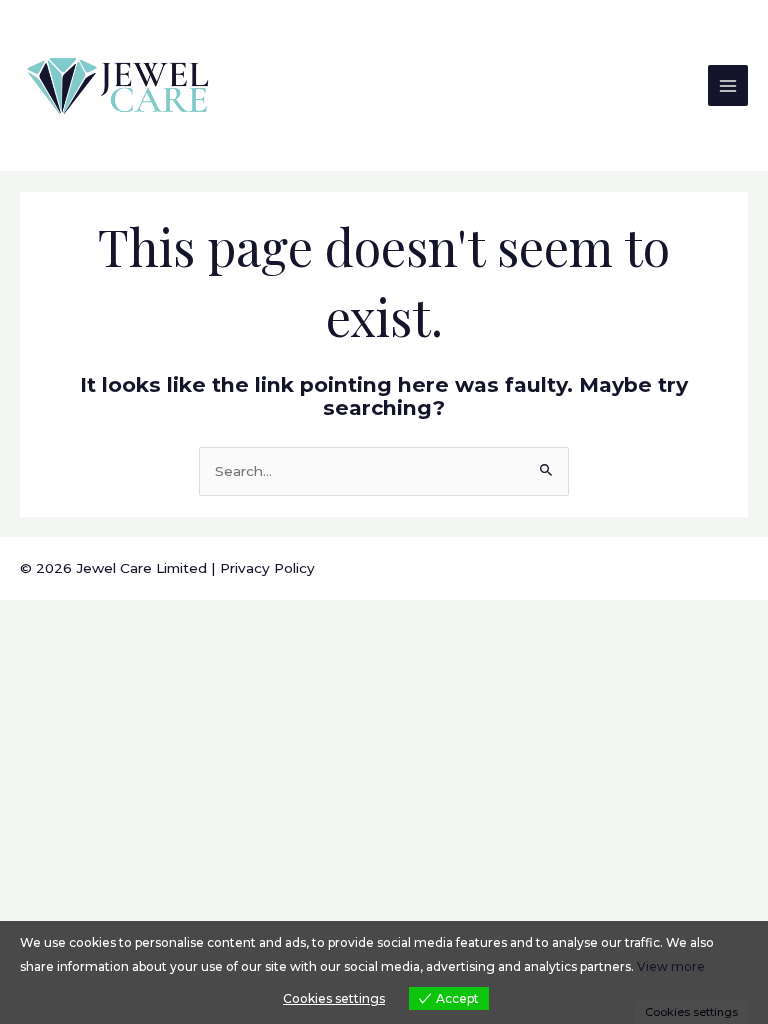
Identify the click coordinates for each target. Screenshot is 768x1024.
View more (671, 966)
